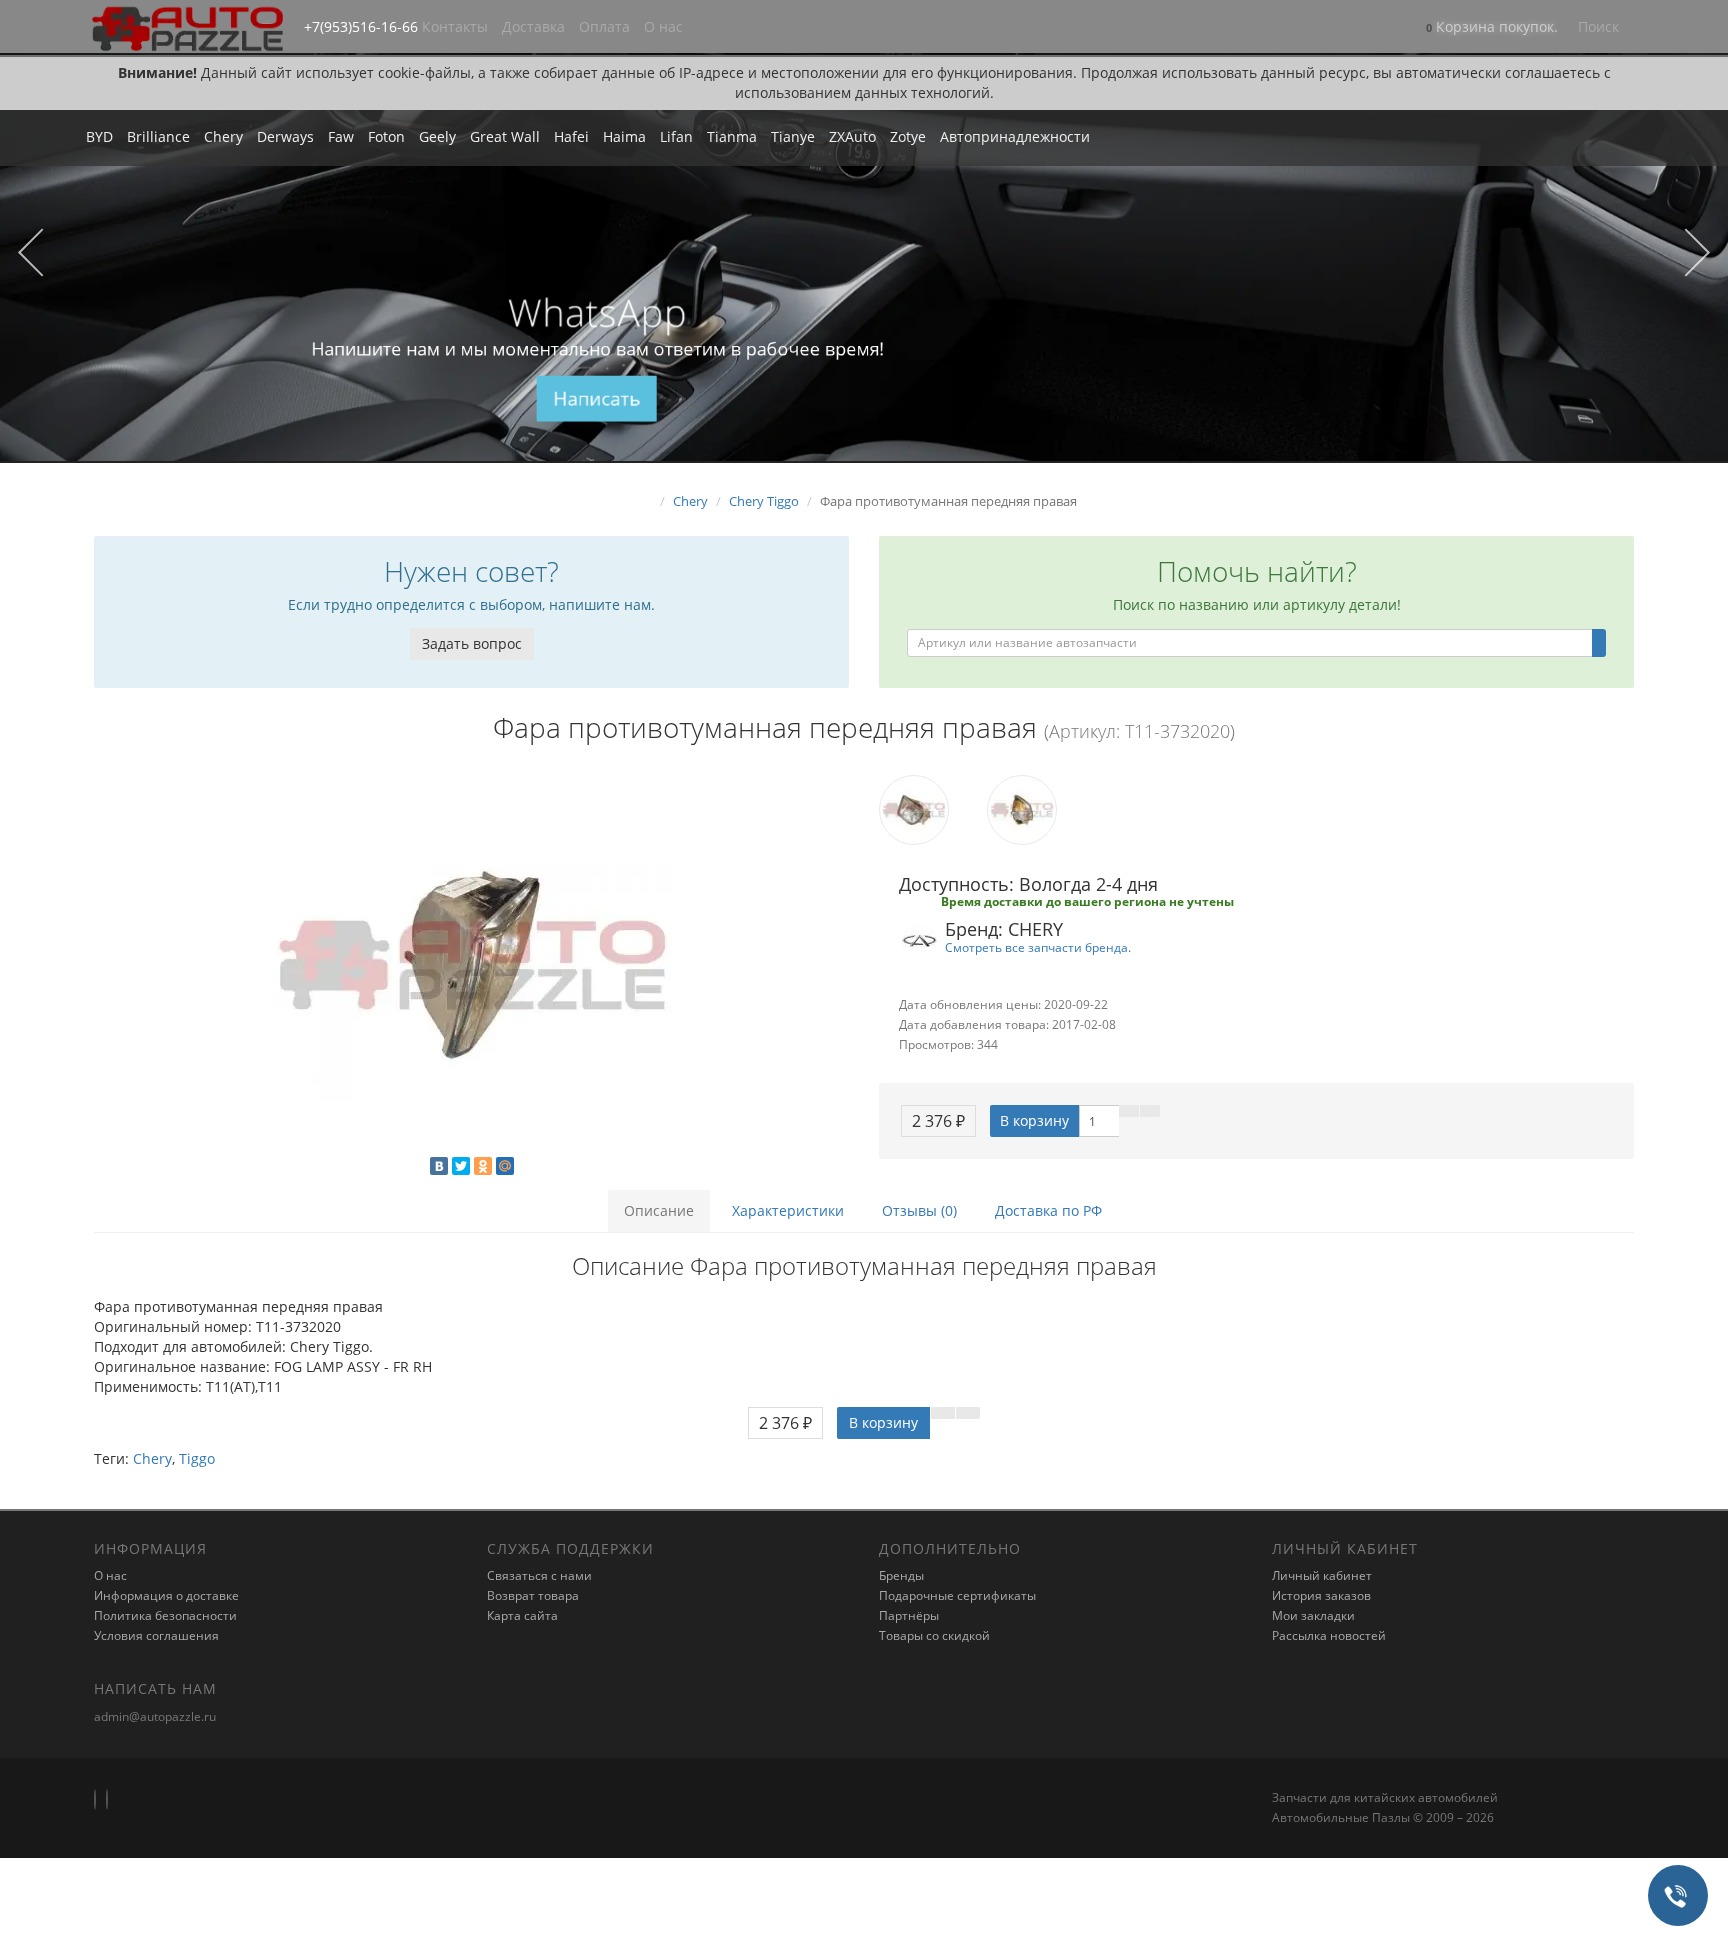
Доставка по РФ (1048, 1210)
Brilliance (158, 136)
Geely (437, 136)
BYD (99, 136)
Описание (659, 1210)
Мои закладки (1313, 1615)
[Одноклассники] (483, 1166)
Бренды (901, 1575)
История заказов (1321, 1595)
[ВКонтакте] (439, 1166)
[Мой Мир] (505, 1166)
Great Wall (505, 136)
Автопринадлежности (1015, 136)
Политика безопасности (165, 1615)
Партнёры (909, 1615)
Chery (223, 136)
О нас (663, 26)
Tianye (793, 136)
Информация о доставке (166, 1595)
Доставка (533, 26)
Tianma (732, 136)
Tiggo (197, 1458)
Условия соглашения (156, 1635)
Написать (597, 399)
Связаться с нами (539, 1575)
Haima (624, 136)
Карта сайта (522, 1615)
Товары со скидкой (934, 1635)
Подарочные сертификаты (957, 1595)
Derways (285, 136)
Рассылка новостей (1329, 1635)
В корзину (1034, 1120)
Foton (386, 136)
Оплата (604, 26)
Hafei (571, 136)
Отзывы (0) (919, 1210)
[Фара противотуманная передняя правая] (471, 965)
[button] (1492, 28)
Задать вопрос (472, 643)
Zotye (908, 136)
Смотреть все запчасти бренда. (1038, 947)
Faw (341, 136)
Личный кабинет (1322, 1575)
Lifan (676, 136)
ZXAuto (852, 136)
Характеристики (788, 1210)
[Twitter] (461, 1166)
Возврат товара (533, 1595)
